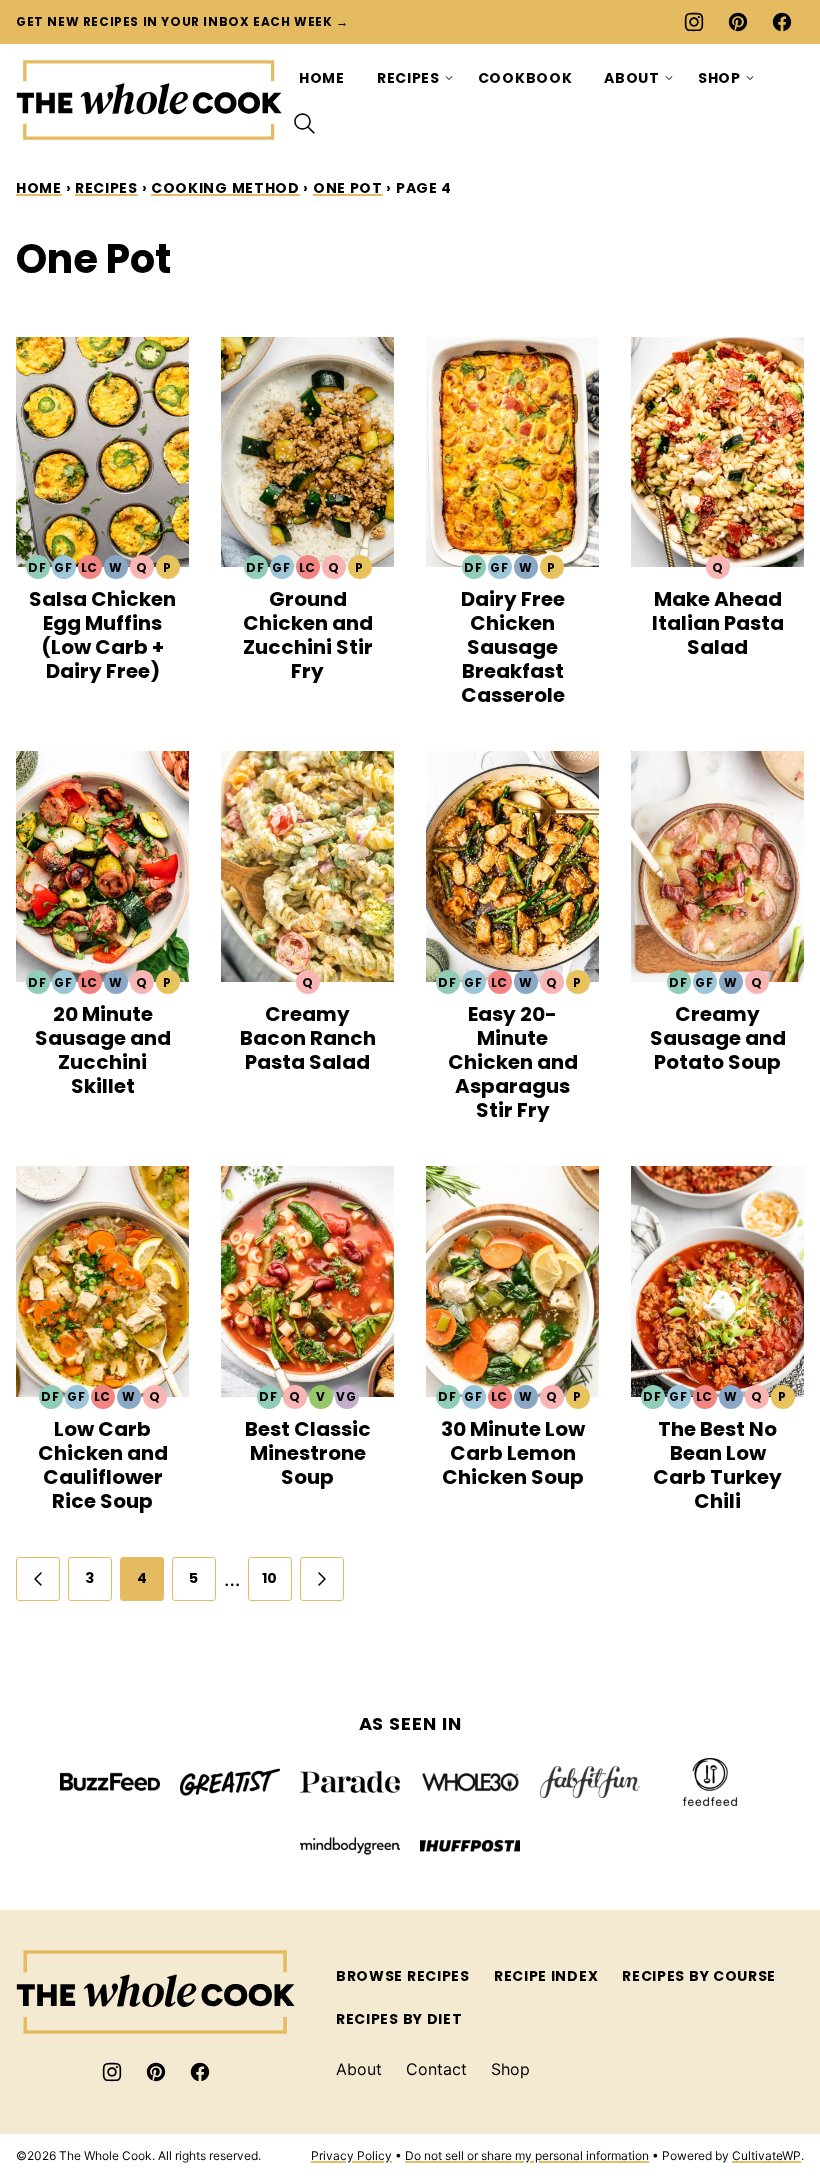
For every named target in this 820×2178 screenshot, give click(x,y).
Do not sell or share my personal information (527, 2155)
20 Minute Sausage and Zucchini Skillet (103, 1050)
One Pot (348, 188)
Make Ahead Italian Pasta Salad (718, 623)
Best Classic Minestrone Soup (308, 1453)
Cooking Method (225, 188)
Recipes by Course (699, 1976)
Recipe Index (546, 1976)
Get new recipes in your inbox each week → (182, 21)
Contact (436, 2069)
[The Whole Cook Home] (149, 100)
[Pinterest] (738, 22)
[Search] (305, 124)
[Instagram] (694, 22)
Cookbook (525, 78)
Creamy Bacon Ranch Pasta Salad (308, 1038)
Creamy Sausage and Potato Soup (718, 1038)
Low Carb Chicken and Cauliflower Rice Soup (103, 1465)
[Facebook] (782, 22)
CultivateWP (766, 2155)
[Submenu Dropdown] (449, 78)
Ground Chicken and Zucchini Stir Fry (308, 635)
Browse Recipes (403, 1976)
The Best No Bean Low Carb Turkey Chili (717, 1465)
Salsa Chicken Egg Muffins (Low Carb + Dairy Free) (102, 635)
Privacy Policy (351, 2155)
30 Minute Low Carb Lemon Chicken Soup (513, 1453)
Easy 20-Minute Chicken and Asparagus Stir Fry (513, 1062)
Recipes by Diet (399, 2019)
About (632, 78)
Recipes (408, 78)
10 (270, 1578)
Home (322, 78)
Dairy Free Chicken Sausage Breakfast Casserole (513, 647)
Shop (719, 78)
